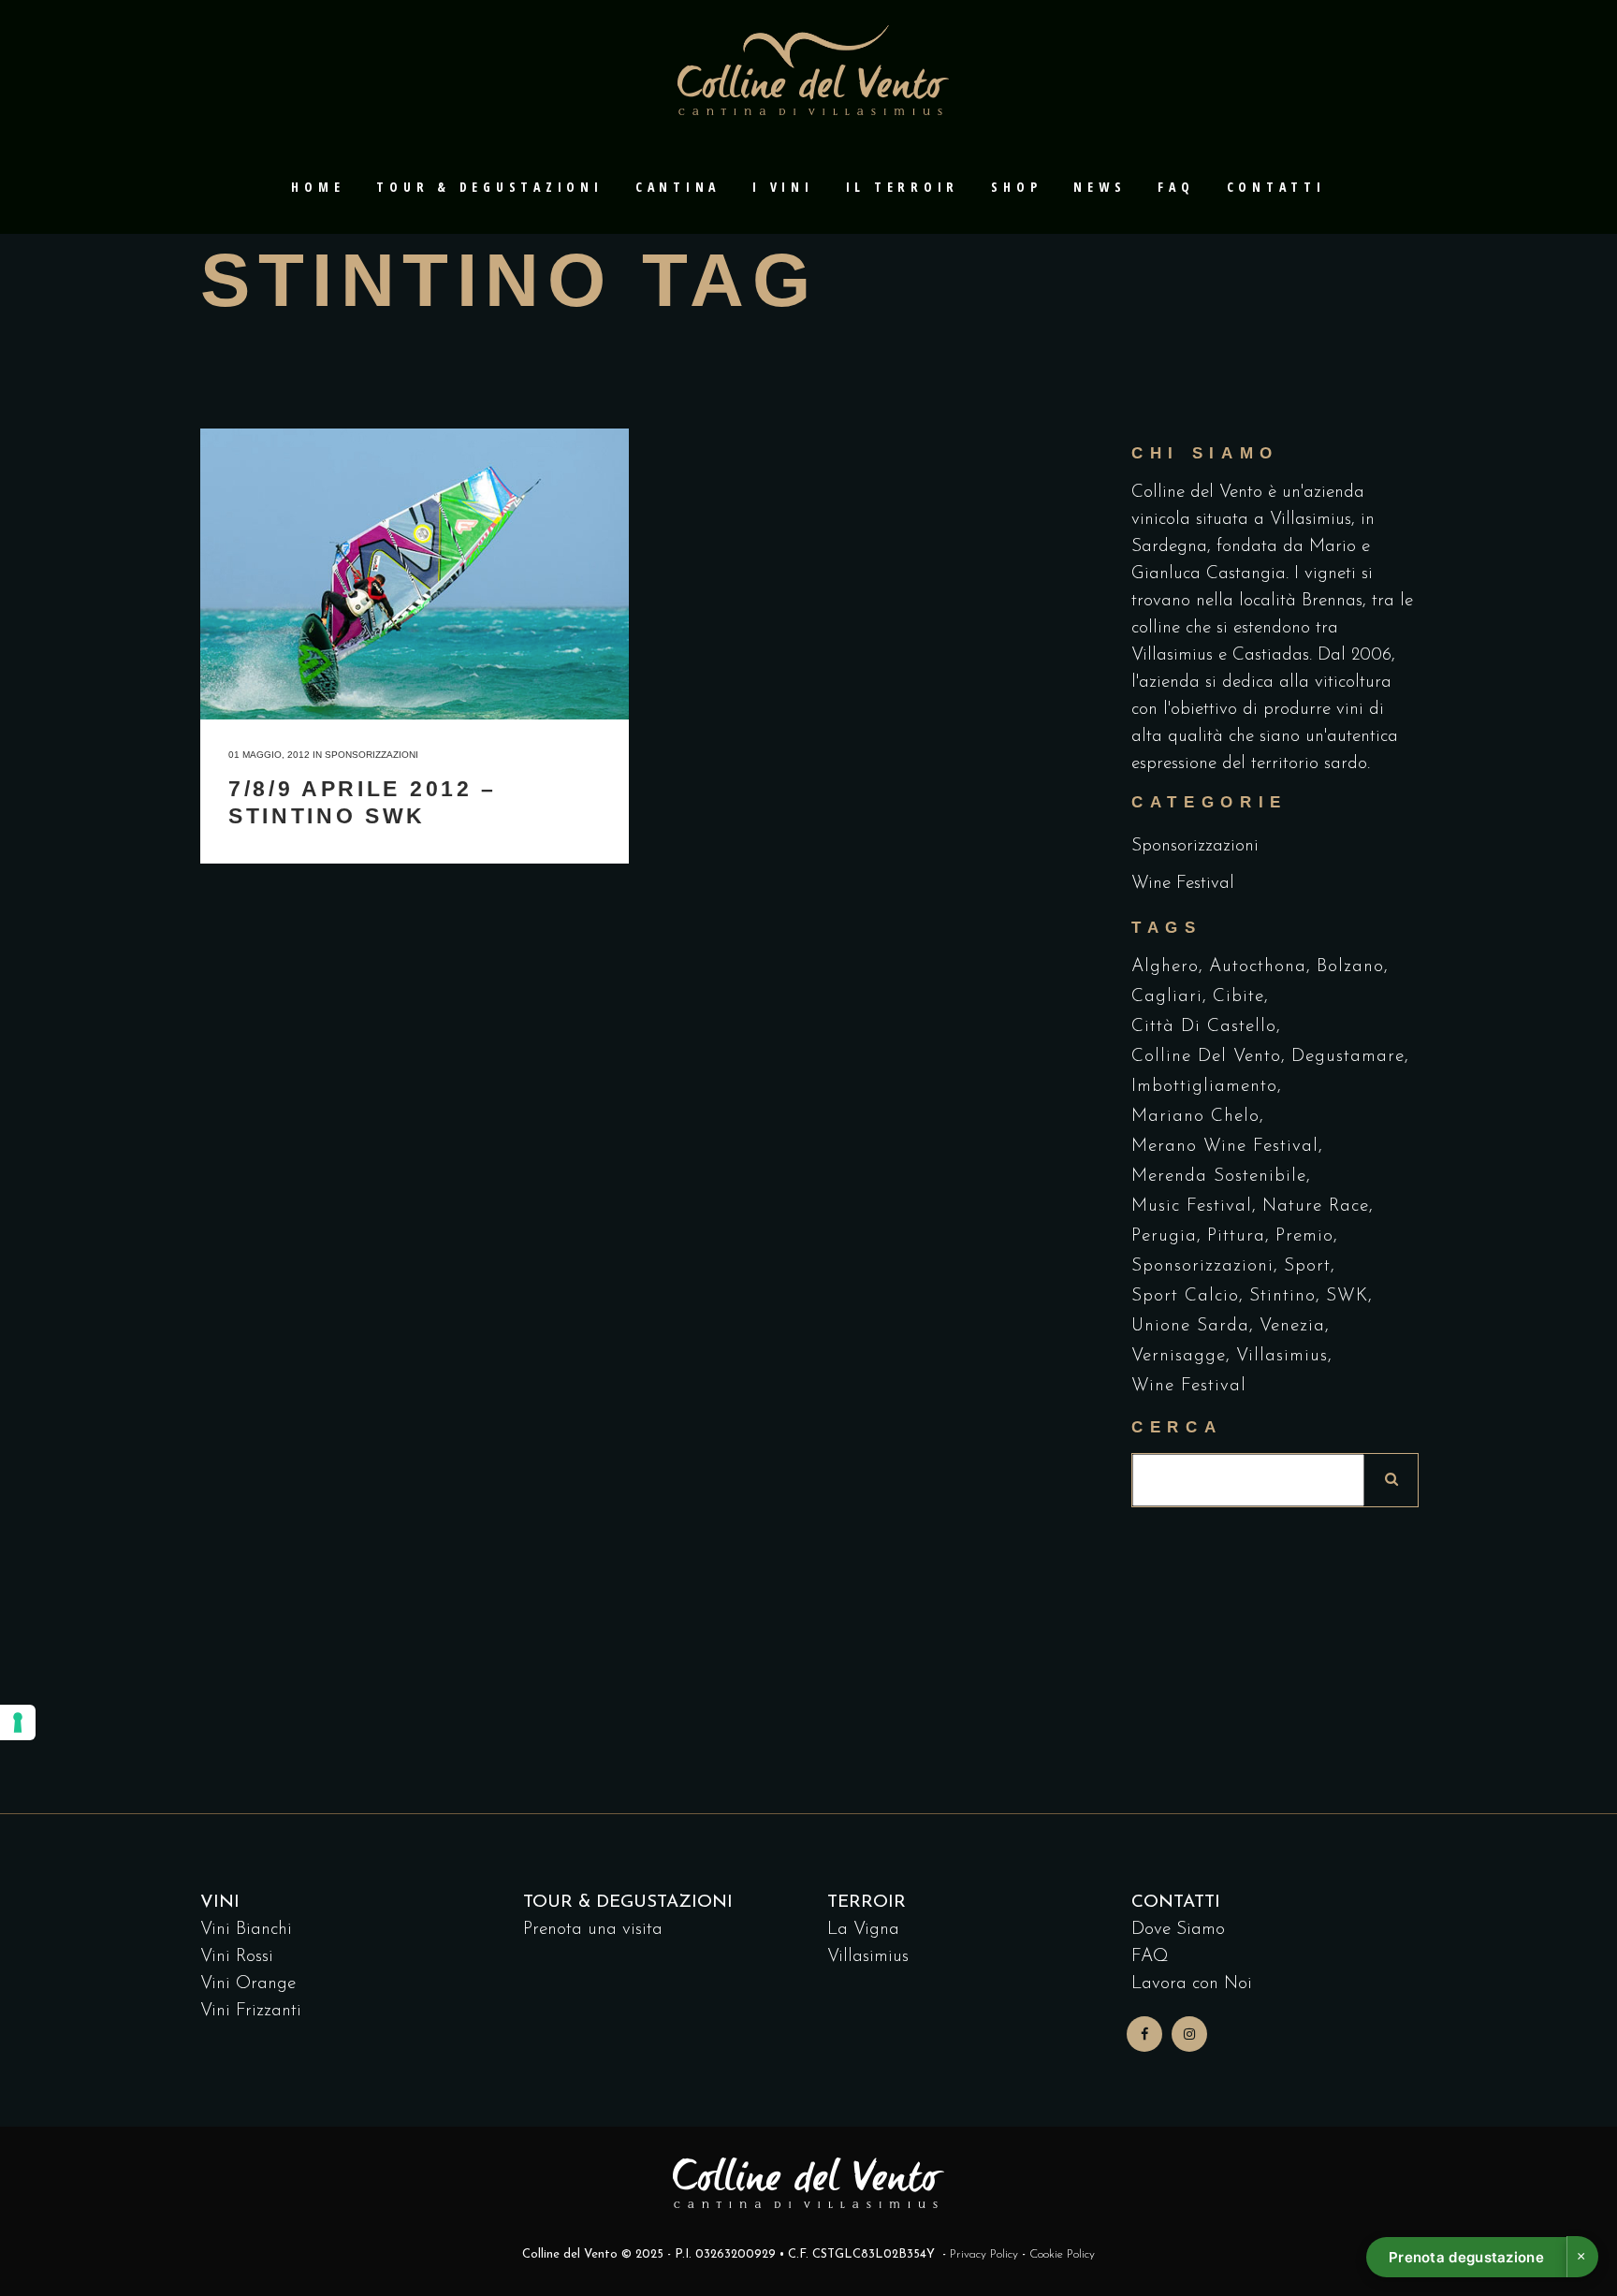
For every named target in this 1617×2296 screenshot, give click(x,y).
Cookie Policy (1062, 2254)
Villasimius (1282, 1356)
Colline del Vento (1206, 1057)
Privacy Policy (984, 2254)
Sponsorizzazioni (371, 755)
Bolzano (1350, 967)
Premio (1304, 1236)
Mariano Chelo (1195, 1117)
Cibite (1238, 997)
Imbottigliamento (1204, 1087)
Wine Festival (1183, 884)
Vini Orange (248, 1984)
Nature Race (1316, 1206)
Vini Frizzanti (251, 2011)
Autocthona (1258, 967)
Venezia (1292, 1326)
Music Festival (1192, 1206)
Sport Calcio (1185, 1296)
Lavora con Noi (1192, 1984)
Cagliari (1167, 997)
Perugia (1164, 1236)
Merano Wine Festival (1225, 1147)
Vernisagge (1179, 1356)
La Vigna (863, 1930)
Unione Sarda (1190, 1326)
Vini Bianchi (246, 1930)
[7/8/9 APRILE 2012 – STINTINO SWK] (415, 574)
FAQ (1150, 1957)
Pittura (1236, 1236)
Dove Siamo (1178, 1930)
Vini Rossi (237, 1957)
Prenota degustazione (1466, 2257)
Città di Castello (1204, 1027)
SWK (1347, 1296)
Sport (1307, 1266)
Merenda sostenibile (1219, 1177)
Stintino (1282, 1296)
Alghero (1165, 967)
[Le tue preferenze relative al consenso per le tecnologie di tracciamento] (18, 1722)
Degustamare (1348, 1057)
